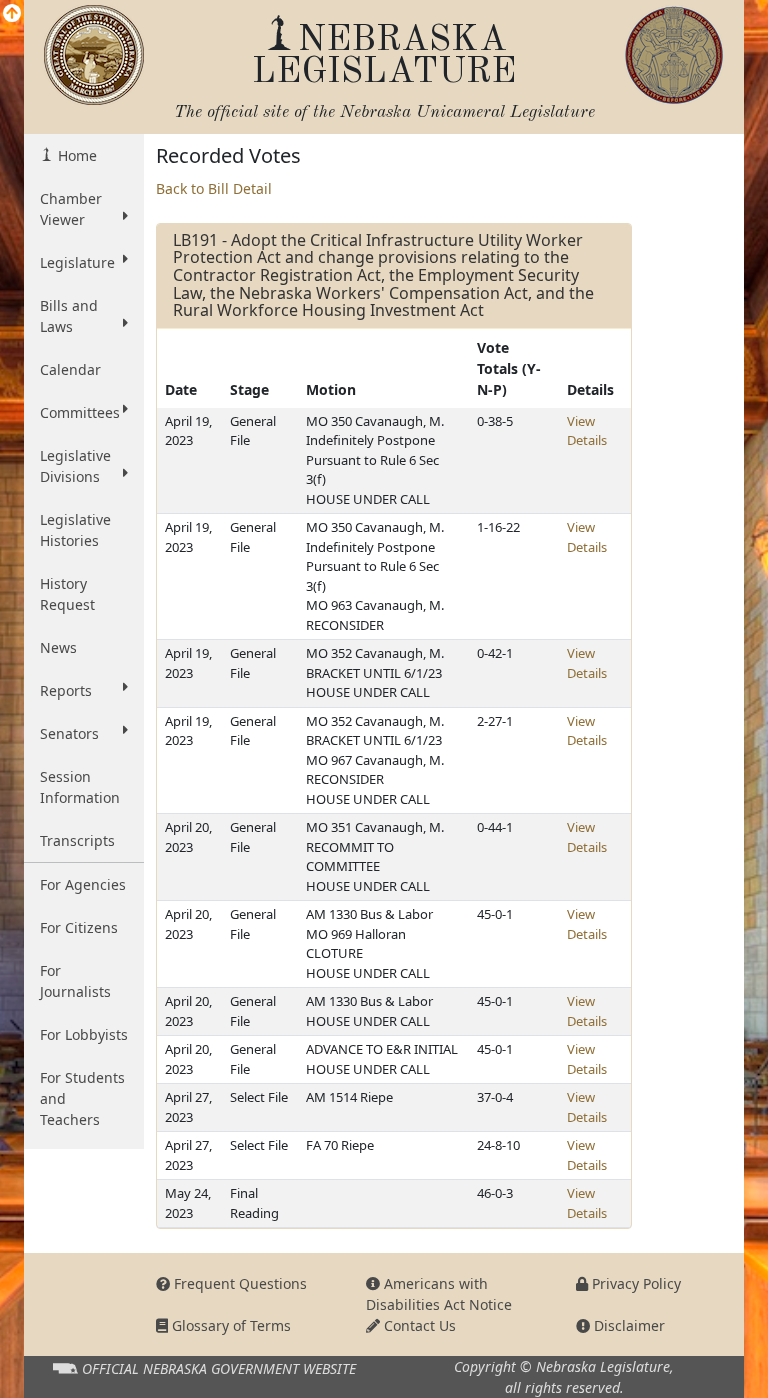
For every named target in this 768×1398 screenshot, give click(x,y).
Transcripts (77, 840)
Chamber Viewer (71, 209)
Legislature (77, 262)
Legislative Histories (75, 530)
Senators (69, 733)
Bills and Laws (69, 316)
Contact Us (418, 1325)
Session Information (80, 787)
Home (75, 155)
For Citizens (79, 927)
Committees (80, 412)
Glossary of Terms (229, 1325)
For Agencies (83, 884)
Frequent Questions (238, 1283)
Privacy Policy (634, 1283)
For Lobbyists (84, 1034)
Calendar (70, 369)
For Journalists (75, 981)
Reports (66, 690)
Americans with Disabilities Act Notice (439, 1294)
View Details (587, 431)
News (58, 647)
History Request (67, 594)
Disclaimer (627, 1325)
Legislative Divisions (75, 466)
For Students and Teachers (82, 1098)
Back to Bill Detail (214, 188)
